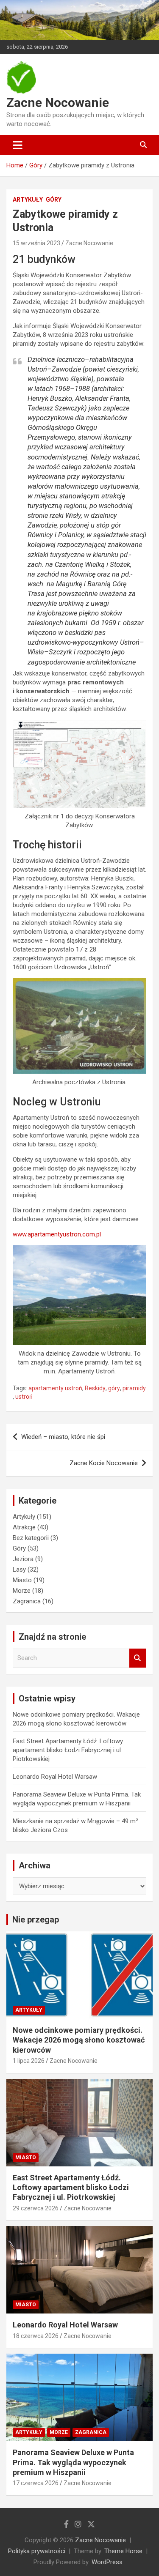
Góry (54, 200)
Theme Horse (123, 2551)
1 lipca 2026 (29, 2061)
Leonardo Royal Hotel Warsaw (55, 1777)
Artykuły (28, 200)
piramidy (134, 1388)
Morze (22, 1591)
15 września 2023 (36, 243)
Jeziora (23, 1559)
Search (138, 1658)
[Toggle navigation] (18, 145)
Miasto (22, 1580)
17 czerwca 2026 (36, 2483)
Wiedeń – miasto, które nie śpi (63, 1437)
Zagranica (27, 1601)
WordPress (107, 2562)
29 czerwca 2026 (36, 2208)
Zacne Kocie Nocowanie (104, 1463)
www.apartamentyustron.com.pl (57, 1234)
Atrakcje (24, 1527)
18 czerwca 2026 (36, 2336)
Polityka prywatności (37, 2551)
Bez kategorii (31, 1538)
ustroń (24, 1397)
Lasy (19, 1570)
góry (114, 1388)
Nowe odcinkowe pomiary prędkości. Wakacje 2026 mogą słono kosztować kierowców (79, 2040)
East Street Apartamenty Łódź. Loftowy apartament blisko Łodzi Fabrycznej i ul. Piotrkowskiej (68, 1750)
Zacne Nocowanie (58, 103)
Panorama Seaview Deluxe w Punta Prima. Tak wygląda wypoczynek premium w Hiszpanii (73, 2462)
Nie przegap (36, 1920)
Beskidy (95, 1388)
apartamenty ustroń (55, 1388)
